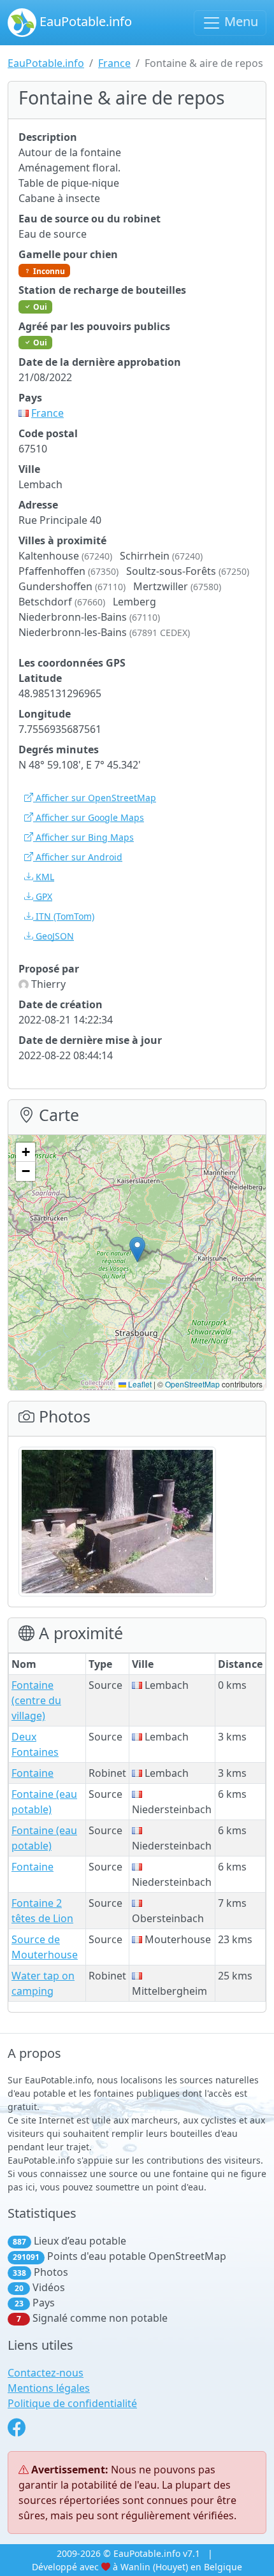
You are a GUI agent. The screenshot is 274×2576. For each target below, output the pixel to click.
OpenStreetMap (192, 1384)
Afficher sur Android (78, 857)
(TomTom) (65, 916)
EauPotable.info (84, 21)
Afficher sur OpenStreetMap (95, 798)
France (114, 63)
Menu (240, 21)
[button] (137, 1249)
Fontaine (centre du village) (36, 1700)
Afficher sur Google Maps (89, 817)
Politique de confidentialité (72, 2403)
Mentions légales (49, 2388)
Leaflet (139, 1384)
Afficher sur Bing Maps (83, 837)
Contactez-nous (46, 2373)
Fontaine (32, 1773)
